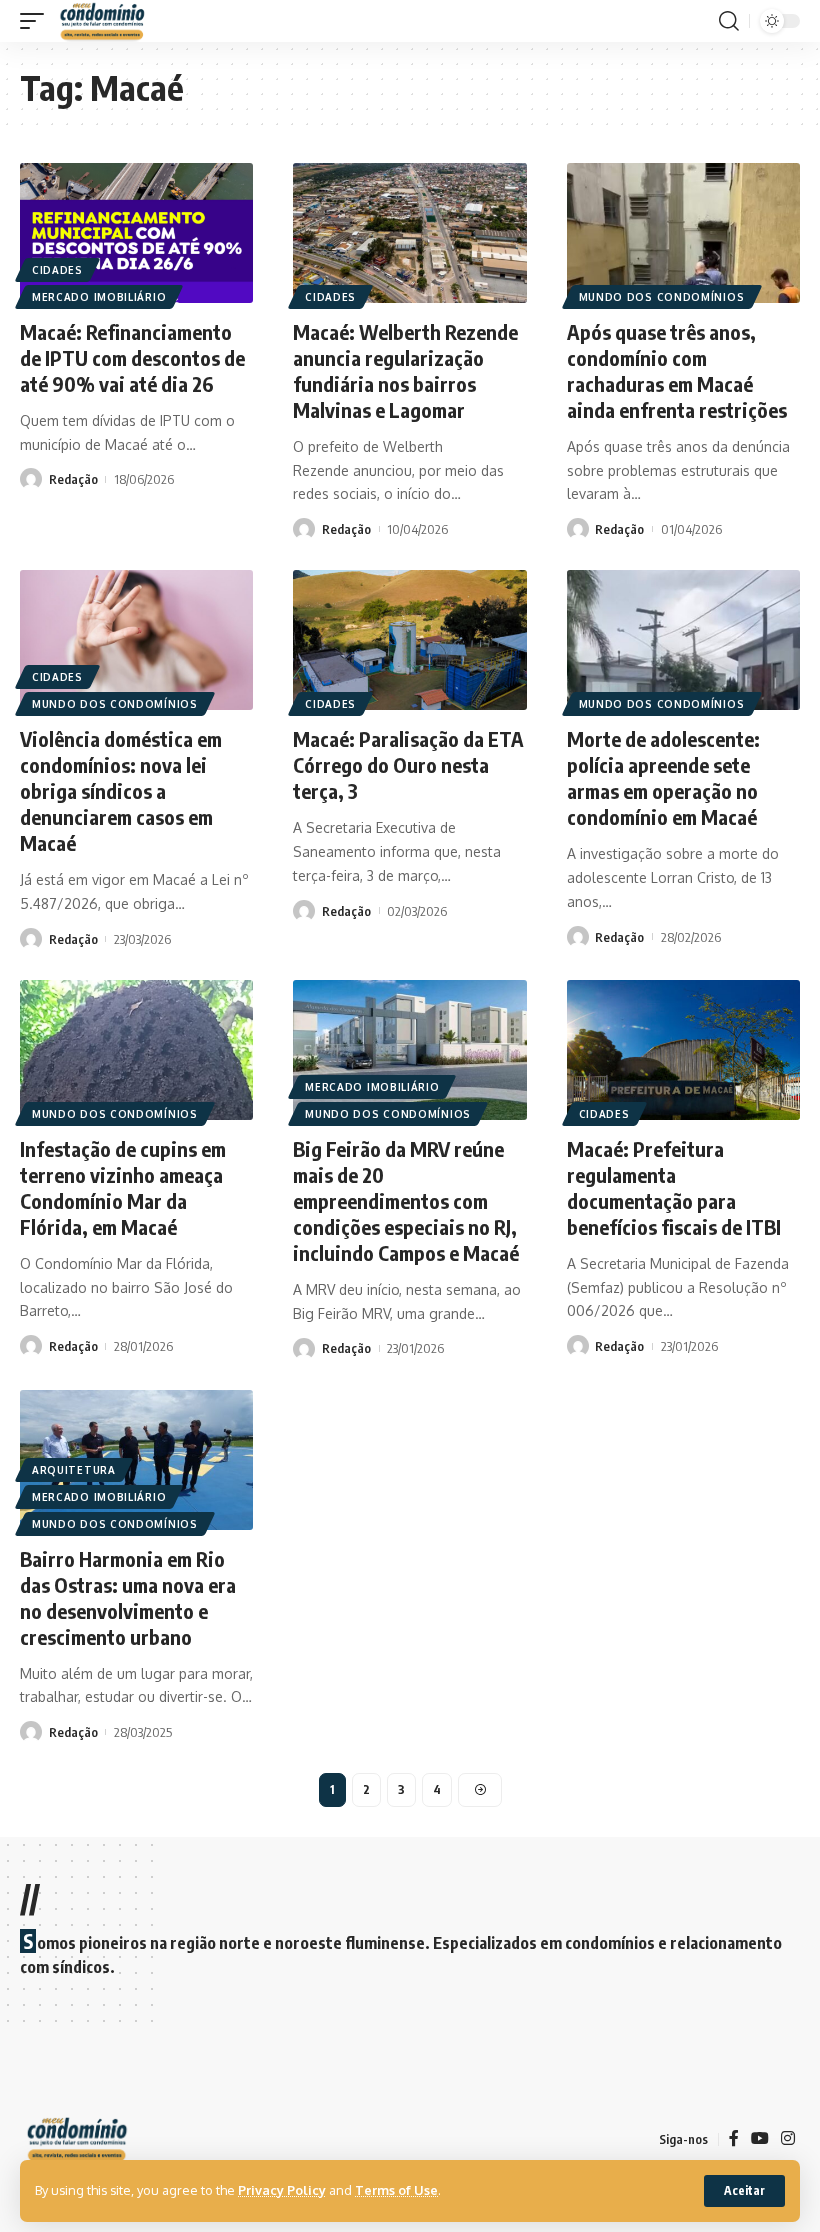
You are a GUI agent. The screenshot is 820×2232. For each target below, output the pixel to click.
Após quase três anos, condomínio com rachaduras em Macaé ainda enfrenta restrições (677, 370)
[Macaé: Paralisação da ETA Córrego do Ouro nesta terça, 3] (409, 640)
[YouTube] (760, 2138)
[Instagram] (788, 2138)
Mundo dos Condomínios (662, 297)
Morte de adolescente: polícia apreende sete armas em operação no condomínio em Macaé (663, 777)
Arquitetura (74, 1470)
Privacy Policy (282, 2190)
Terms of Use (396, 2190)
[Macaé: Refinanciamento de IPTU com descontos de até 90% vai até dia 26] (136, 233)
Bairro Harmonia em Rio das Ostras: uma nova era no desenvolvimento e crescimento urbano (128, 1597)
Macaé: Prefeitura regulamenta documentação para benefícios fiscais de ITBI (674, 1187)
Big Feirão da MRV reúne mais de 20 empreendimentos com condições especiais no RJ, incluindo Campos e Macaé (406, 1200)
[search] (729, 21)
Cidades (57, 270)
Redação (73, 479)
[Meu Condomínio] (103, 21)
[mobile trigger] (37, 21)
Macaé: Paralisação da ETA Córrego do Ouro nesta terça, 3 (408, 764)
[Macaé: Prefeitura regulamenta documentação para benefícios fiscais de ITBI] (683, 1050)
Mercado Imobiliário (99, 297)
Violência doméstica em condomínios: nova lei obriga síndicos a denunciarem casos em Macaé (121, 790)
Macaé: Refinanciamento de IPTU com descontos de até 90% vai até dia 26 (132, 357)
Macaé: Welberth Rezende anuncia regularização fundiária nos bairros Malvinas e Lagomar (405, 370)
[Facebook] (734, 2138)
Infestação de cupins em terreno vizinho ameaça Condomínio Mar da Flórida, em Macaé (123, 1187)
